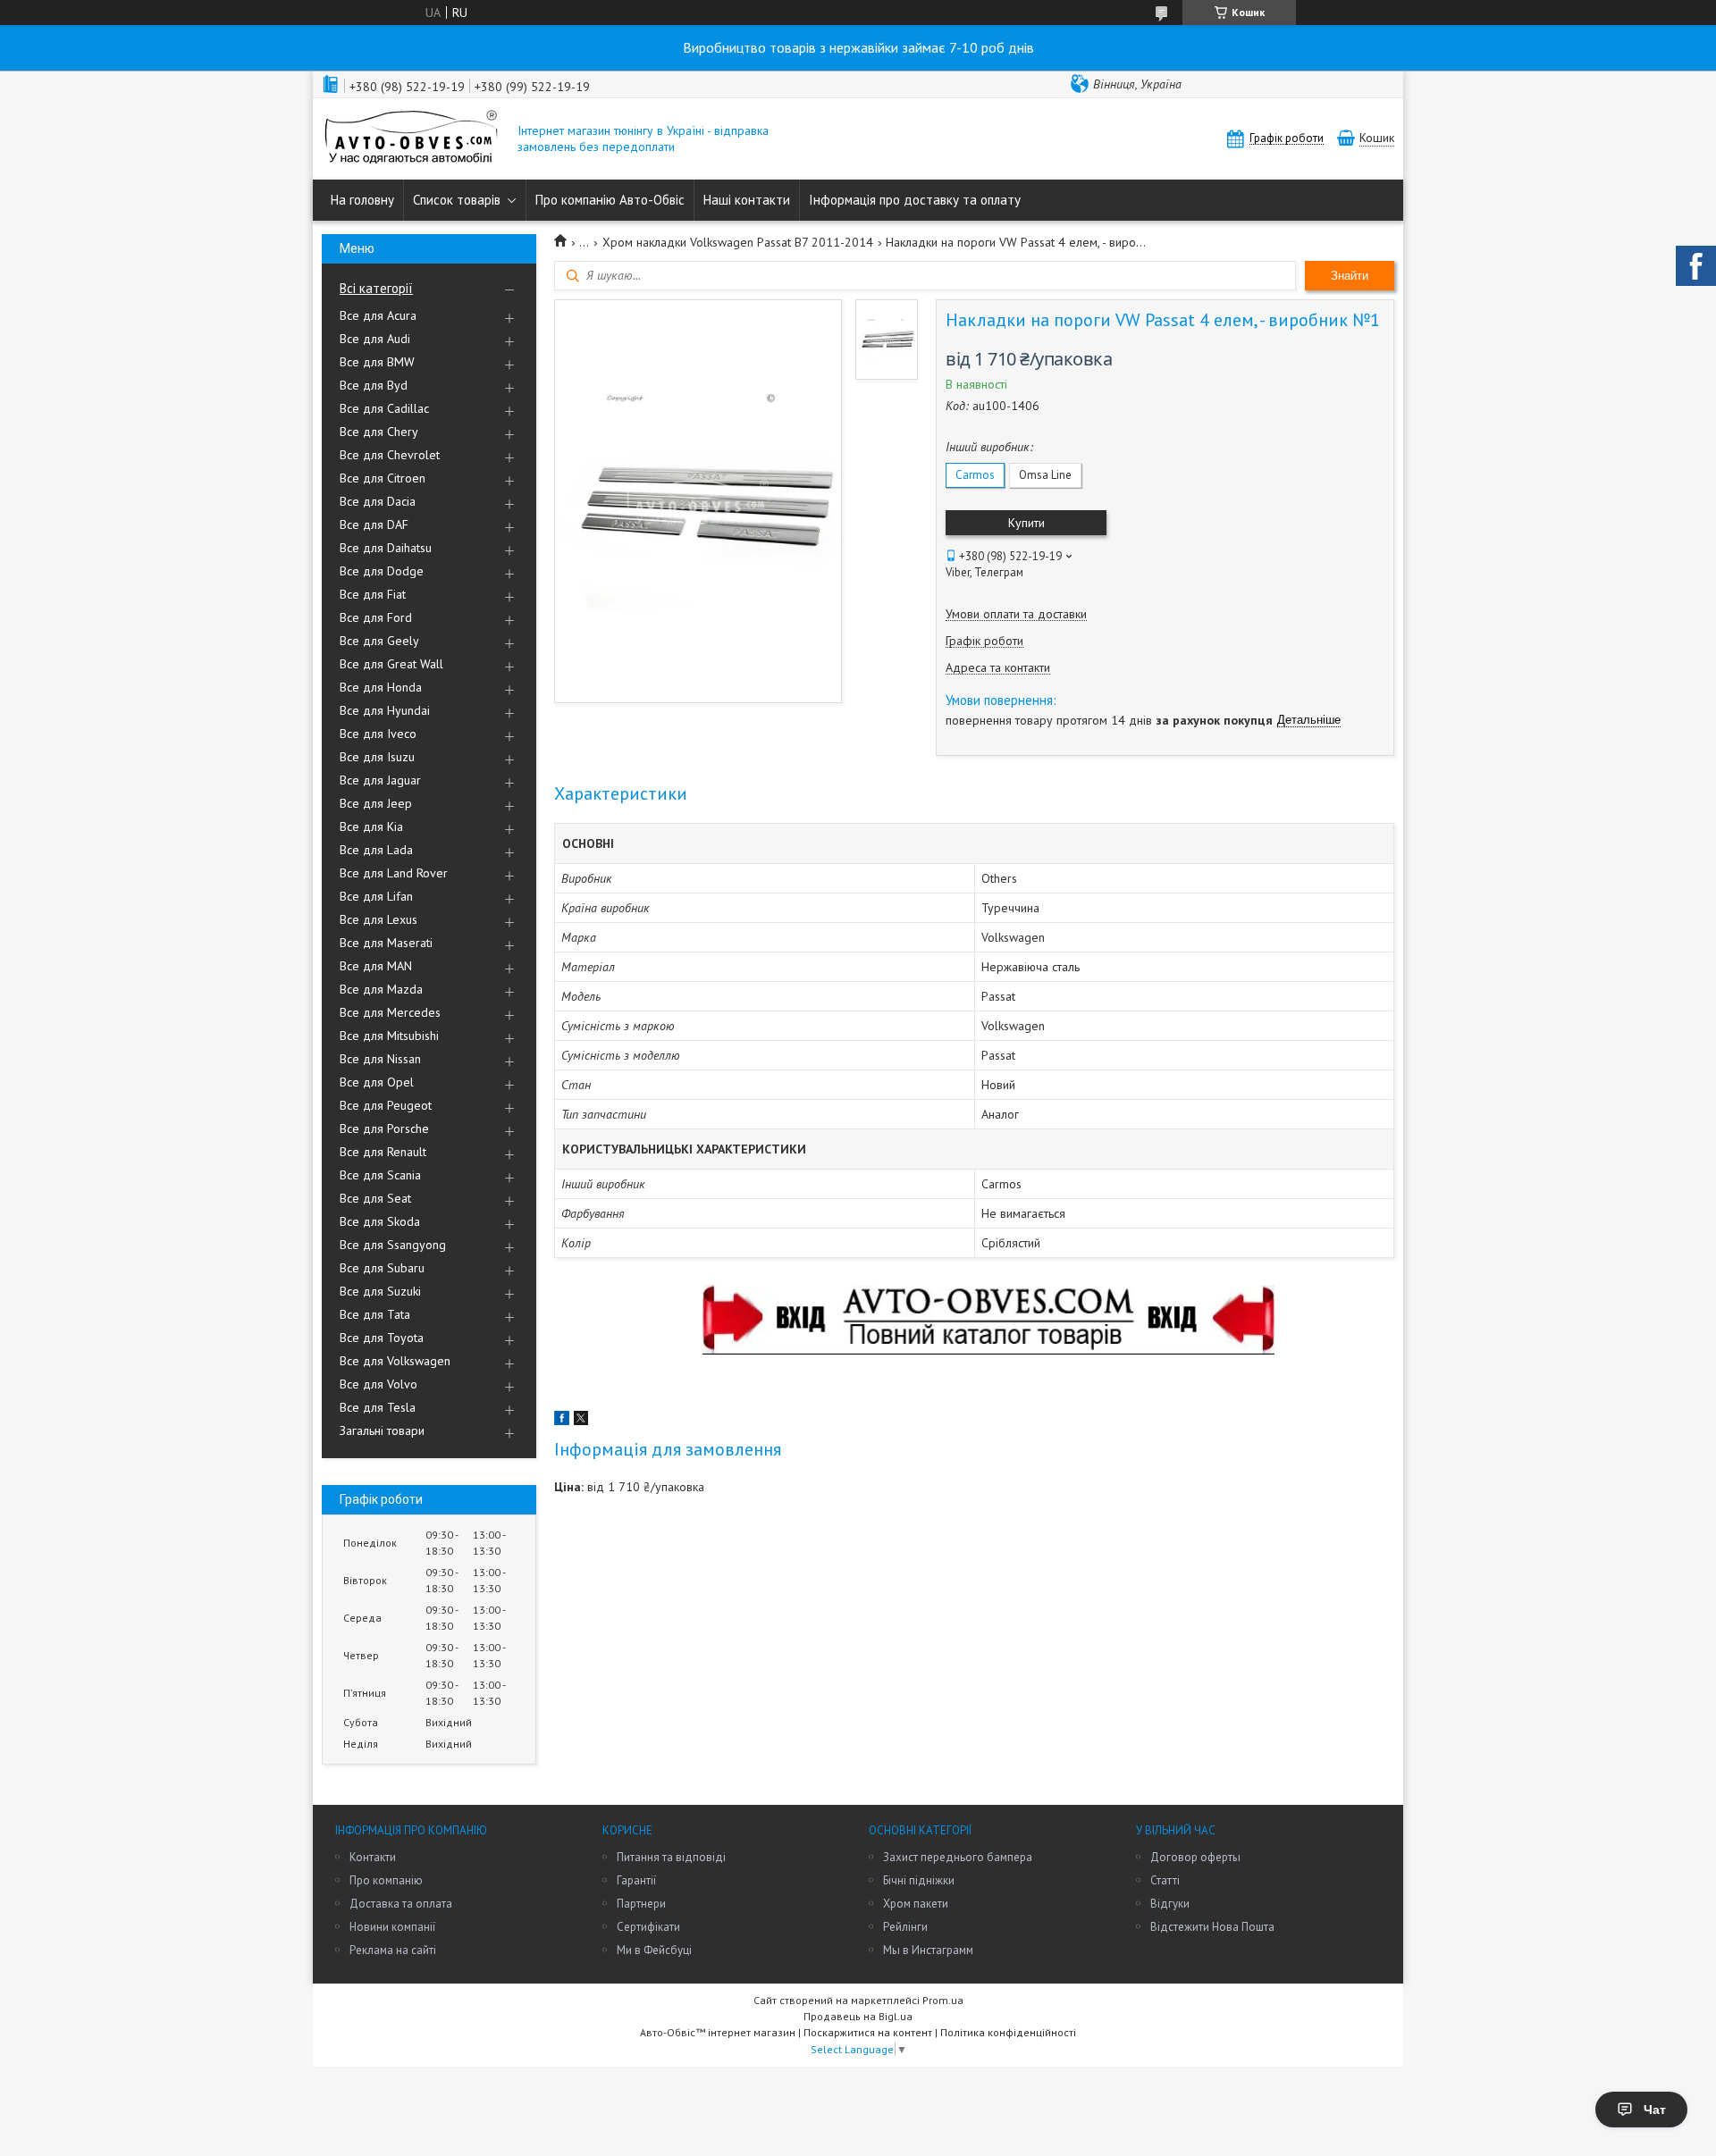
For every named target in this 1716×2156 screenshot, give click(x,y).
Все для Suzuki (380, 1291)
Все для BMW (377, 362)
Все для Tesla (378, 1407)
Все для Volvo (379, 1384)
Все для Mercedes (390, 1012)
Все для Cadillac (384, 408)
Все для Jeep (376, 803)
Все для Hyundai (385, 710)
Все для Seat (375, 1198)
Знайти (1350, 276)
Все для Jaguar (380, 780)
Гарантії (636, 1880)
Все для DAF (374, 524)
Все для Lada (376, 850)
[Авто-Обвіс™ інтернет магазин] (411, 139)
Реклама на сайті (393, 1950)
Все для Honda (381, 687)
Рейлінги (905, 1927)
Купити (1026, 523)
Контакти (373, 1857)
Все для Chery (379, 432)
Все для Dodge (382, 571)
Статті (1165, 1880)
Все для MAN (376, 966)
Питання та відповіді (671, 1857)
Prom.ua (943, 2000)
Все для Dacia (378, 501)
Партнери (641, 1904)
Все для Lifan (376, 896)
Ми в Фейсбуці (654, 1950)
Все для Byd (374, 385)
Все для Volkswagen (395, 1361)
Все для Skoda (380, 1221)
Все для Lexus (379, 919)
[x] (581, 1421)
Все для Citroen (383, 478)
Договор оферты (1195, 1857)
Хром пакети (916, 1904)
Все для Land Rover (394, 873)
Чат (1655, 2110)
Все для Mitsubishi (389, 1036)
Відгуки (1170, 1904)
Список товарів (457, 200)
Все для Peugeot (386, 1105)
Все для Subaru (382, 1268)
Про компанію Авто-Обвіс (610, 200)
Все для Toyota (382, 1338)
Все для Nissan (380, 1059)
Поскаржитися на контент (868, 2032)
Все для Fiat (373, 594)
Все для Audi (375, 339)
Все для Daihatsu (386, 548)
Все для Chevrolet (390, 455)
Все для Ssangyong (393, 1245)
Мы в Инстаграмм (928, 1950)
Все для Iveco (378, 734)
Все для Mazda (381, 989)
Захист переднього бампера (958, 1857)
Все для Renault (383, 1152)
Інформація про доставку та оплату (915, 200)
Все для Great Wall (391, 664)
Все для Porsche (384, 1128)
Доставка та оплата (401, 1904)
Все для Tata (375, 1314)
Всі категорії (376, 288)
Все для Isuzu (377, 757)
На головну (362, 200)
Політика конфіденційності (1008, 2032)
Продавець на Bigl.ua (858, 2016)
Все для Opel (377, 1082)
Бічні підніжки (919, 1880)
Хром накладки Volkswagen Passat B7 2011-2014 (738, 242)
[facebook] (562, 1421)
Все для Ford (376, 617)
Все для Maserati (386, 943)
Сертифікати (648, 1927)
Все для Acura (378, 315)
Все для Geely (379, 641)
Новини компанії (392, 1927)
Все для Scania (380, 1175)
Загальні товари (382, 1430)
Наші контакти (747, 200)
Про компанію (386, 1880)
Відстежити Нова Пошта (1212, 1927)
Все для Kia (371, 826)
